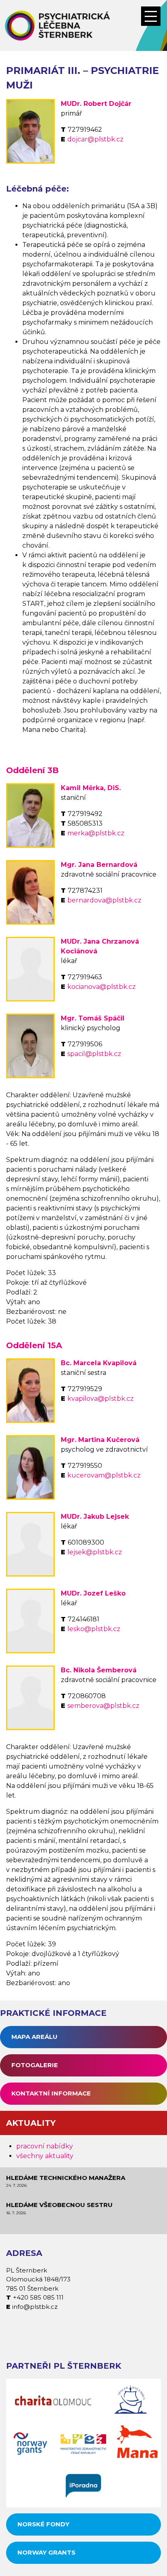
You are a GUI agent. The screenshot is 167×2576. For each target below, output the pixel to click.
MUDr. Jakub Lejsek (95, 1517)
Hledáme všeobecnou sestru (59, 2205)
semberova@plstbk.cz (103, 1706)
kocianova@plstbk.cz (102, 987)
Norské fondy (43, 2524)
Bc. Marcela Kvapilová (99, 1363)
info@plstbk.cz (35, 2307)
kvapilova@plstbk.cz (101, 1399)
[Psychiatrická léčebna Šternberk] (83, 25)
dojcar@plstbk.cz (95, 139)
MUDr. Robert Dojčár (96, 104)
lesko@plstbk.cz (94, 1629)
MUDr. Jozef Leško (93, 1593)
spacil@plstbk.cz (94, 1054)
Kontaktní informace (51, 2093)
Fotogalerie (35, 2065)
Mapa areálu (34, 2037)
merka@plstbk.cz (96, 833)
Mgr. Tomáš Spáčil (93, 1018)
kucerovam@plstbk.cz (104, 1475)
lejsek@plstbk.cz (95, 1552)
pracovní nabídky (45, 2146)
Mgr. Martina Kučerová (100, 1440)
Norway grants (46, 2552)
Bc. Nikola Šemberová (99, 1670)
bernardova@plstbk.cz (104, 900)
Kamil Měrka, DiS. (91, 788)
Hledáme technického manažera (66, 2178)
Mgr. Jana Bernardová (99, 865)
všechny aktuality (45, 2156)
